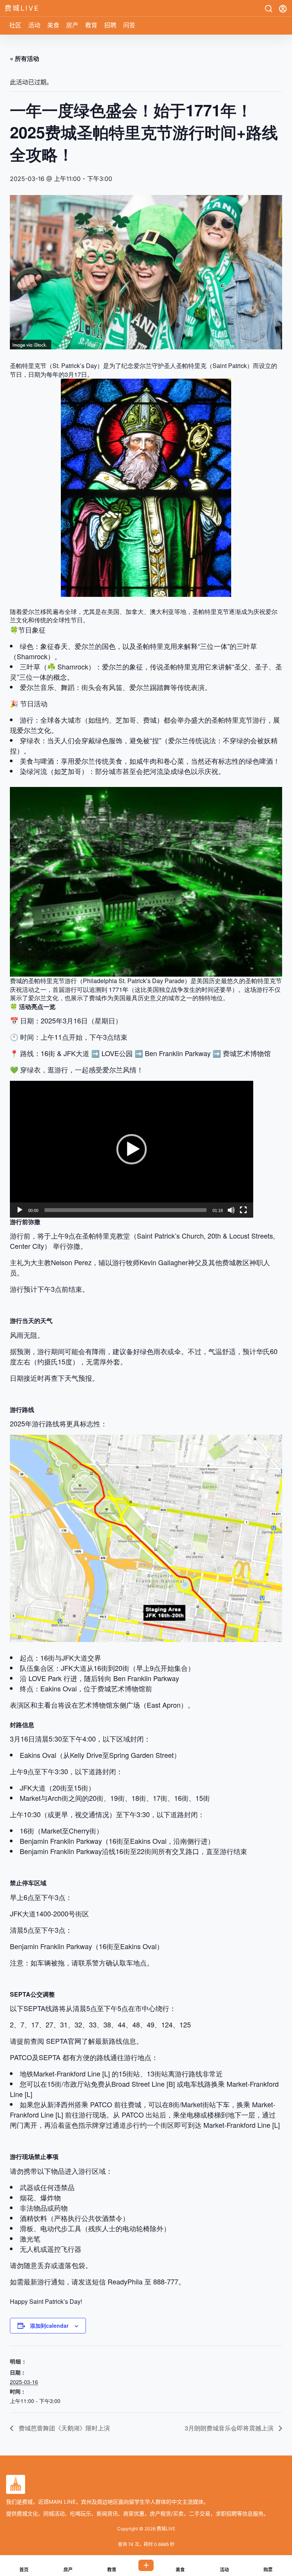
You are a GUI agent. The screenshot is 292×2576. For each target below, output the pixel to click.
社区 (15, 25)
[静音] (231, 1210)
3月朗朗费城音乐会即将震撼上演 (230, 2428)
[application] (132, 1149)
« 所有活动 (25, 58)
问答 (129, 25)
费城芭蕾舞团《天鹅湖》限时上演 (63, 2428)
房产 (72, 25)
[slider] (125, 1210)
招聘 (110, 25)
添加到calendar (49, 2325)
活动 (34, 25)
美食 (53, 25)
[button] (132, 1149)
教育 (91, 25)
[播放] (20, 1210)
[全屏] (243, 1210)
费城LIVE (165, 2529)
